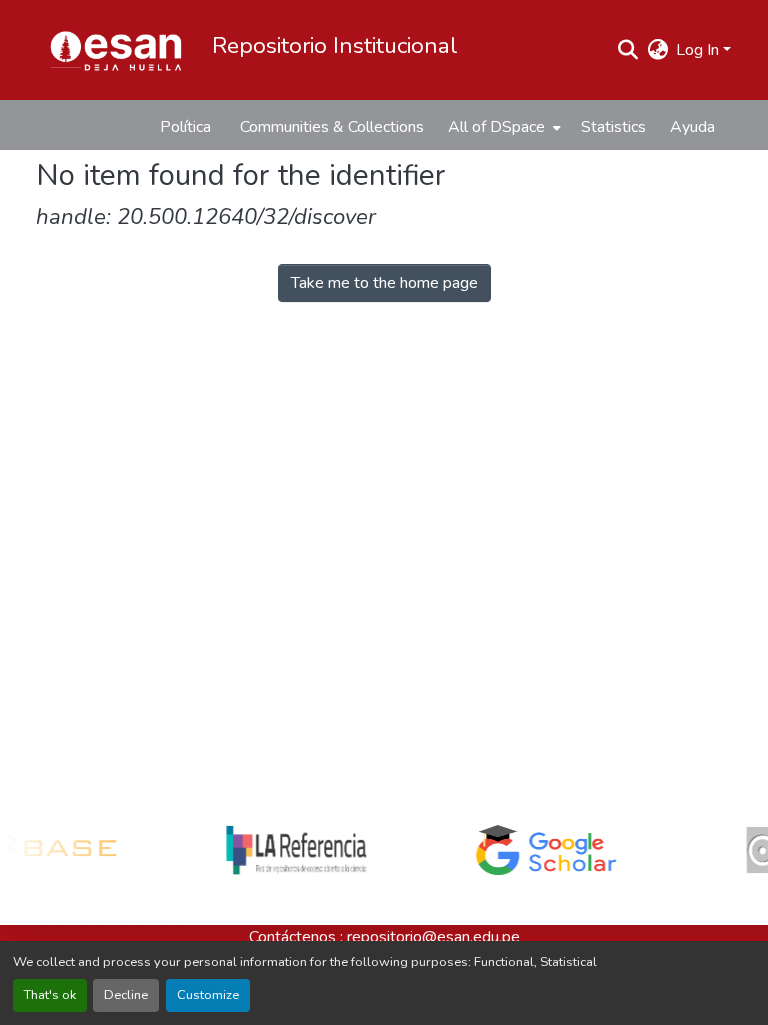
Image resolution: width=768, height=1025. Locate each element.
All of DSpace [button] (496, 127)
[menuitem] (502, 127)
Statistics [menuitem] (613, 127)
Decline (126, 995)
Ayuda (692, 127)
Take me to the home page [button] (384, 283)
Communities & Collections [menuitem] (332, 127)
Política (185, 127)
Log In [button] (699, 50)
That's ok (50, 995)
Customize (208, 995)
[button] (116, 50)
